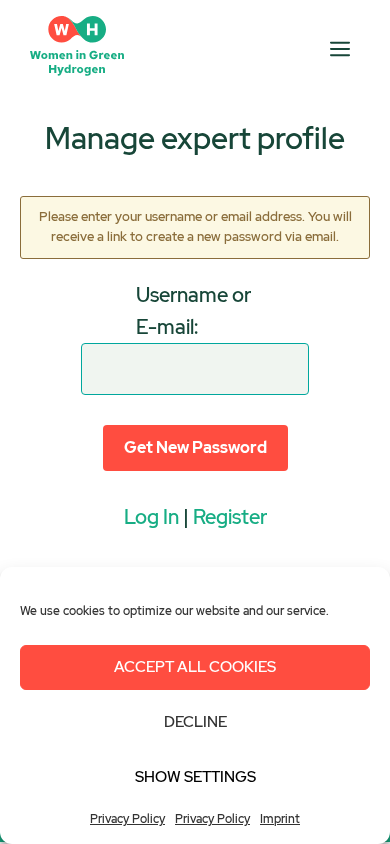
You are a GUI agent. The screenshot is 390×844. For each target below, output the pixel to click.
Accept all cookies (195, 667)
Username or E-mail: (193, 311)
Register (230, 517)
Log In (151, 517)
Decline (195, 722)
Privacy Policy (127, 819)
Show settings (195, 777)
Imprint (280, 819)
